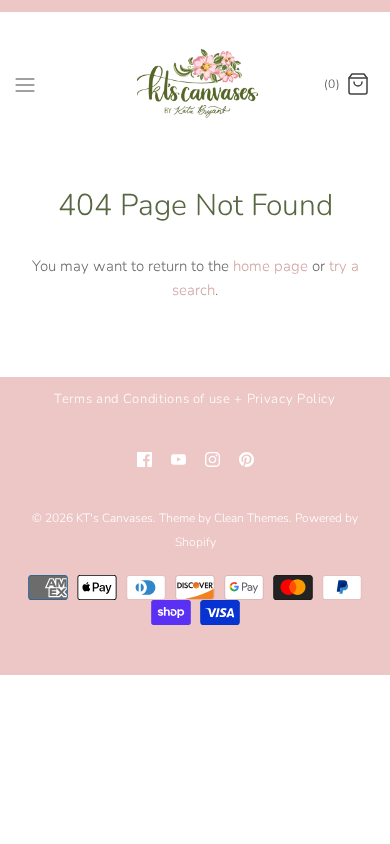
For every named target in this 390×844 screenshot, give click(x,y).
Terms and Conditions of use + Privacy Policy (195, 399)
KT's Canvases (114, 518)
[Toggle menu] (25, 84)
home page (270, 266)
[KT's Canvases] (195, 84)
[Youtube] (178, 459)
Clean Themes (251, 518)
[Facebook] (144, 459)
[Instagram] (212, 459)
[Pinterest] (246, 459)
